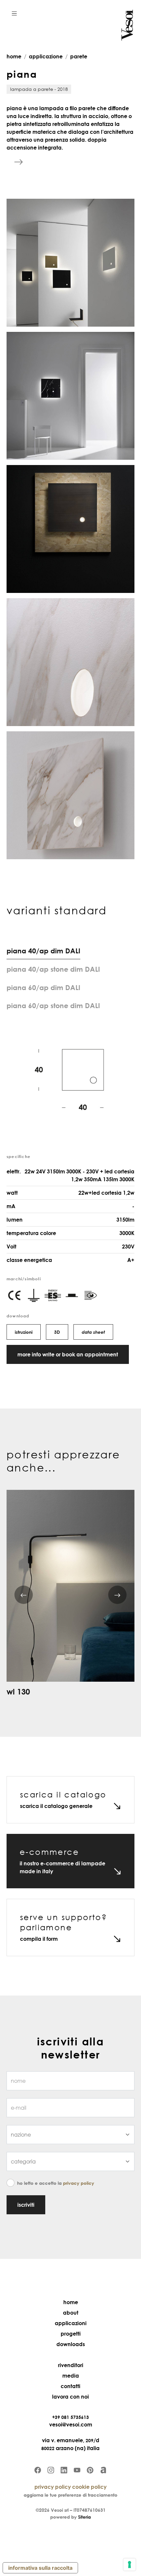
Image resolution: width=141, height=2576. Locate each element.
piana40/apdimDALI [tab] (43, 951)
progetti (71, 2334)
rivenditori (71, 2365)
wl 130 (18, 1691)
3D (57, 1332)
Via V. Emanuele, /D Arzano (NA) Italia (70, 2444)
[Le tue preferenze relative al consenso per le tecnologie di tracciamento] (130, 2565)
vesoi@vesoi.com (71, 2424)
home (14, 56)
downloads (71, 2344)
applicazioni (71, 2323)
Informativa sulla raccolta (40, 2568)
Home (71, 2302)
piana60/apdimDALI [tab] (43, 987)
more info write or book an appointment (68, 1354)
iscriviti (26, 2205)
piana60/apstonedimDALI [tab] (53, 1005)
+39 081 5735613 (70, 2417)
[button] (14, 13)
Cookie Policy (89, 2487)
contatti (70, 2386)
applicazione (46, 56)
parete (79, 56)
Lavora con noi (70, 2397)
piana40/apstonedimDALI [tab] (53, 969)
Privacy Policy (79, 2183)
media (71, 2376)
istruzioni (24, 1332)
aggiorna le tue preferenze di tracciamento (70, 2495)
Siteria (84, 2517)
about (71, 2313)
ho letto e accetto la (56, 2183)
